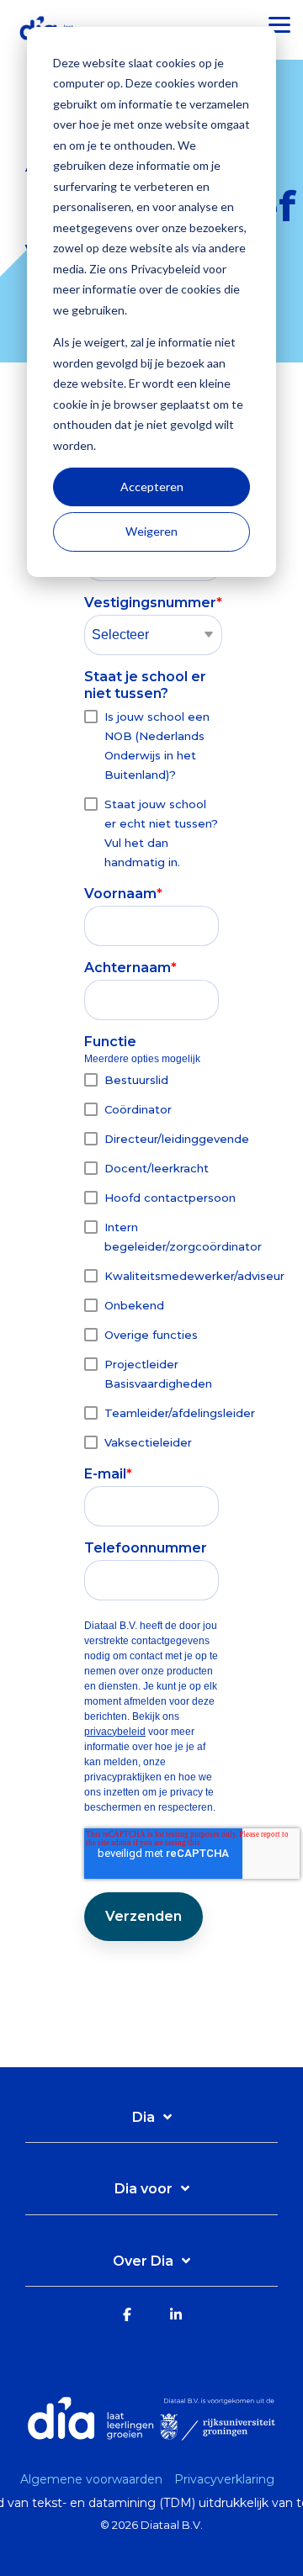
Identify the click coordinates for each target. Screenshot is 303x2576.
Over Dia (143, 2261)
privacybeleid (115, 1732)
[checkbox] (151, 789)
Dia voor (144, 2189)
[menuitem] (96, 2479)
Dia (144, 2117)
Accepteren (152, 487)
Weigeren (151, 531)
